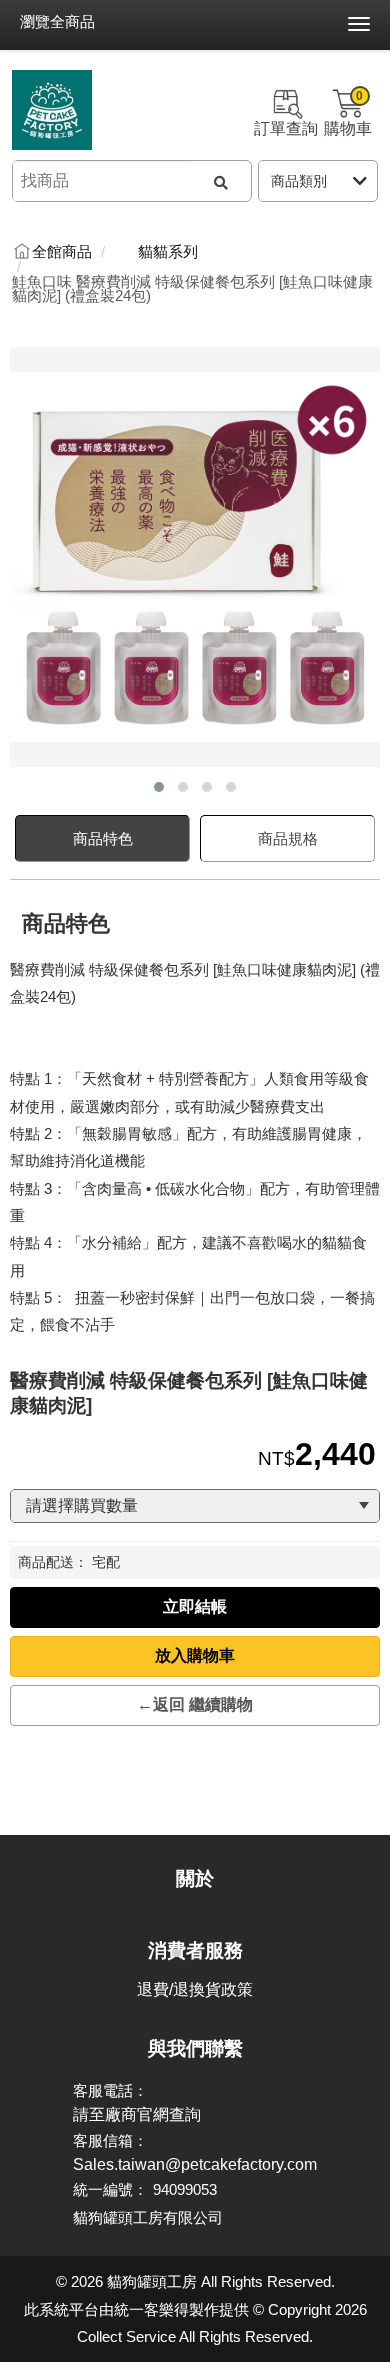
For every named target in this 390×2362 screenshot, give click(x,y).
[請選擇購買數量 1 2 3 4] (195, 1506)
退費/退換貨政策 (195, 1989)
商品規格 (288, 838)
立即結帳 (195, 1606)
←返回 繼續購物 (195, 1704)
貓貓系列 (168, 252)
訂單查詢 (286, 128)
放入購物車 (195, 1655)
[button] (159, 787)
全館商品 (62, 252)
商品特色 (103, 838)
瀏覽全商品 (57, 21)
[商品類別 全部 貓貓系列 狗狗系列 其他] (318, 181)
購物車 (348, 113)
